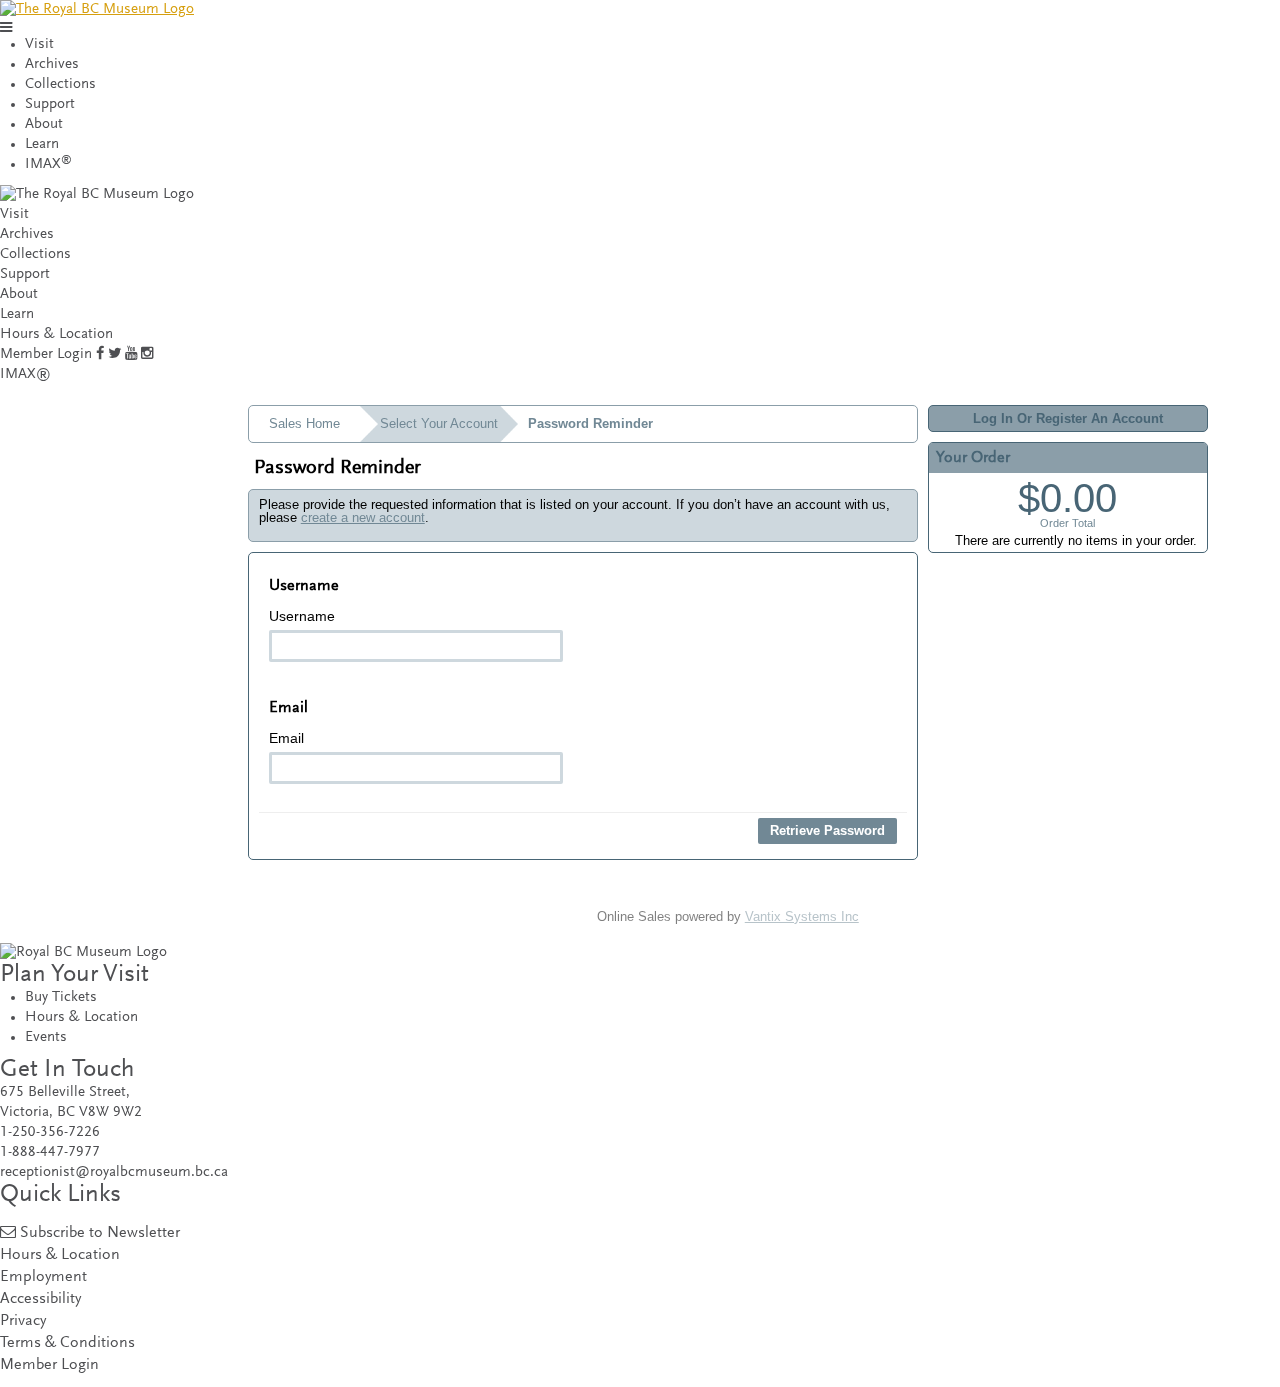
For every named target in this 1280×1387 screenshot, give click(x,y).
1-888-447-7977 (50, 1152)
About (44, 124)
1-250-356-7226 (50, 1132)
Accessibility (40, 1299)
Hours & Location (56, 334)
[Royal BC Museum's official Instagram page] (147, 354)
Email (286, 738)
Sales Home (304, 423)
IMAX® (25, 374)
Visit (39, 44)
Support (50, 104)
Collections (60, 84)
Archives (52, 64)
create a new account (363, 517)
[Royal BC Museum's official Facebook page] (100, 354)
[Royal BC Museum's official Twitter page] (114, 354)
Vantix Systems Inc (802, 916)
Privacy (23, 1321)
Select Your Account (439, 423)
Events (46, 1037)
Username (302, 616)
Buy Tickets (61, 997)
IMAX (48, 164)
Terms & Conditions (67, 1343)
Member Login (46, 354)
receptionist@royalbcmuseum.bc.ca (114, 1172)
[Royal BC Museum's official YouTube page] (131, 354)
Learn (42, 144)
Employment (43, 1277)
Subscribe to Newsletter (100, 1233)
